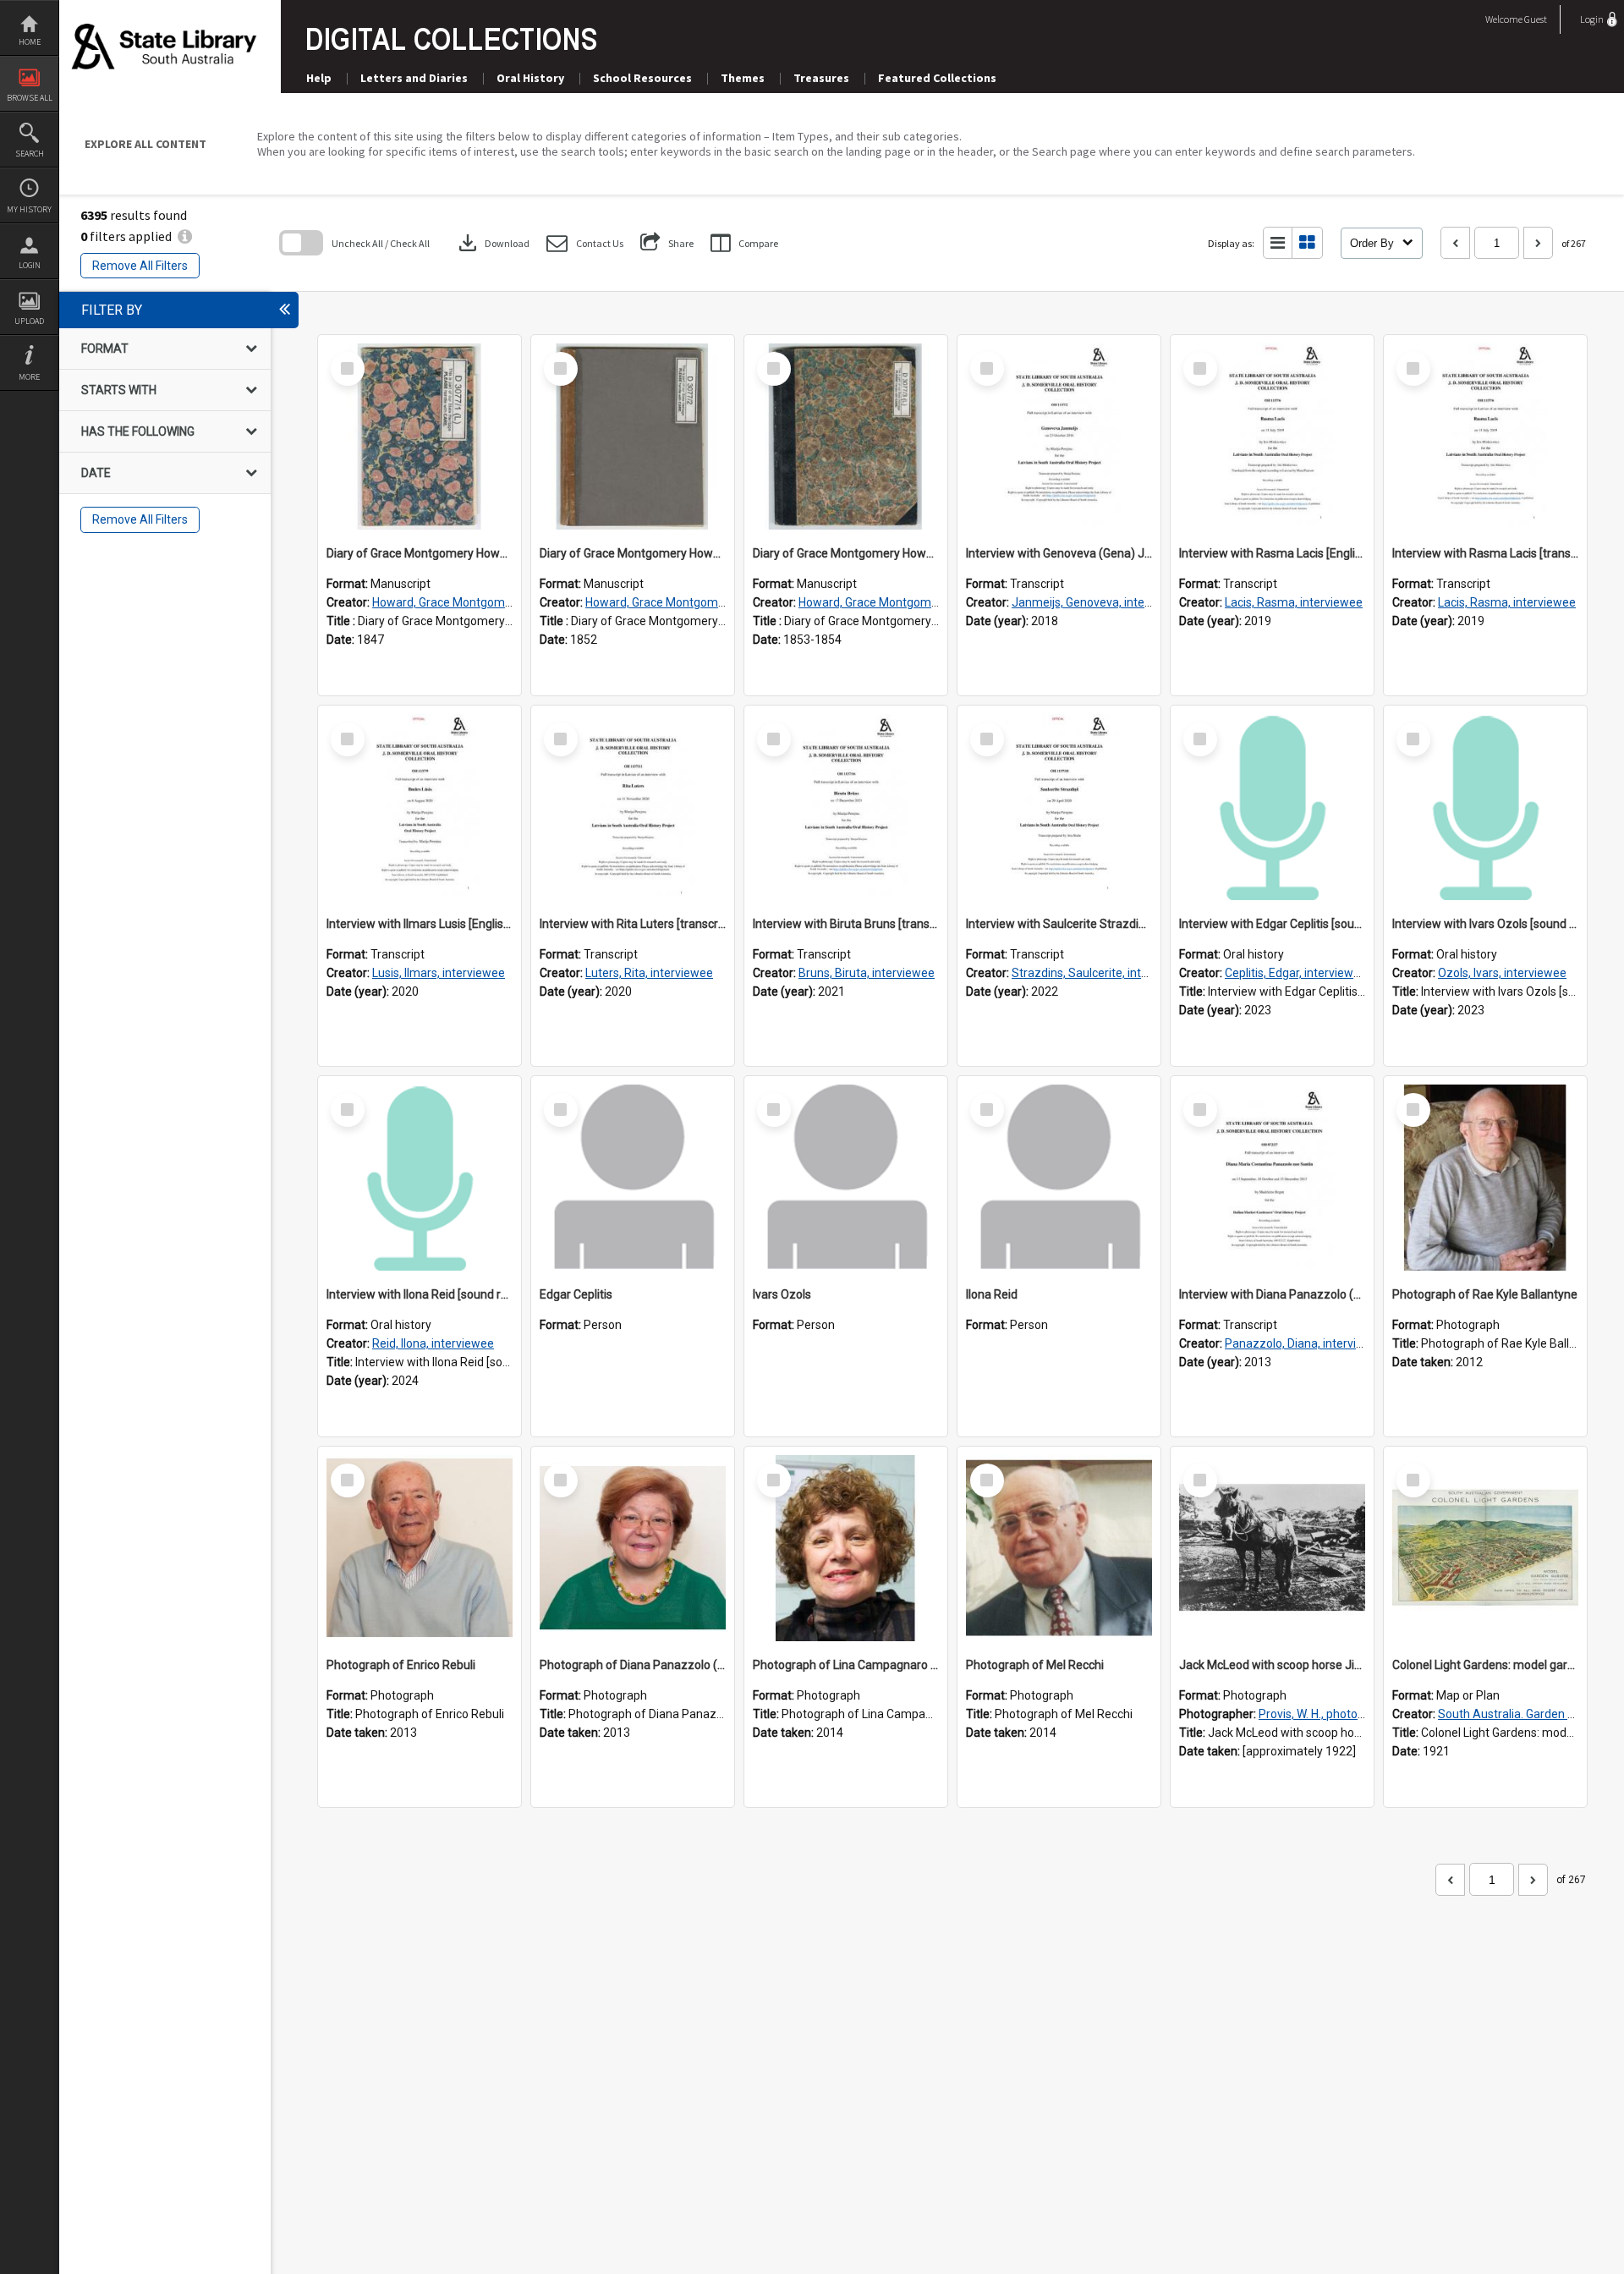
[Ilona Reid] (1059, 1178)
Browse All (30, 98)
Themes (743, 78)
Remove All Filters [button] (140, 266)
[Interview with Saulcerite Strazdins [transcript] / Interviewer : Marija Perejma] (1059, 807)
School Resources (642, 78)
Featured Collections (937, 78)
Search (30, 154)
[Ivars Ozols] (846, 1178)
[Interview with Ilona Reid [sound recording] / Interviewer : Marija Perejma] (420, 1178)
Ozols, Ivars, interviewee (1502, 973)
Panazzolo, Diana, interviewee (1305, 1343)
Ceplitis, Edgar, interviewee (1296, 973)
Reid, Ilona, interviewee (433, 1343)
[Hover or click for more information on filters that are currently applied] (185, 236)
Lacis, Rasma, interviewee (1294, 602)
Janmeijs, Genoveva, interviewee (1099, 602)
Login (30, 265)
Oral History (530, 78)
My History (29, 209)
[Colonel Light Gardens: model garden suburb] (1485, 1548)
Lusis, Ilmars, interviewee (439, 973)
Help (319, 78)
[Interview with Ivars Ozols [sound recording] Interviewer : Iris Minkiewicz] (1485, 807)
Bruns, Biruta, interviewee (867, 973)
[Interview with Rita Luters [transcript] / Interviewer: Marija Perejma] (633, 807)
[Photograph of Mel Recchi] (1059, 1548)
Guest (1536, 19)
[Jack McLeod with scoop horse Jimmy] (1272, 1548)
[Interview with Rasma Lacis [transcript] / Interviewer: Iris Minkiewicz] (1485, 437)
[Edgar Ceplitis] (633, 1178)
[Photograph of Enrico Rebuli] (420, 1548)
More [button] (29, 377)
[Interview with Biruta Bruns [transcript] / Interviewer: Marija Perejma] (846, 807)
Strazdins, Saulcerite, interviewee (1101, 973)
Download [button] (492, 243)
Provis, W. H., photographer (1329, 1714)
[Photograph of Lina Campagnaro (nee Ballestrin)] (846, 1548)
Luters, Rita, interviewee (649, 973)
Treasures (821, 78)
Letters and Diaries (414, 78)
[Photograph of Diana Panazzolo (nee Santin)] (633, 1548)
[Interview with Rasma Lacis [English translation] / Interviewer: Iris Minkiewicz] (1272, 437)
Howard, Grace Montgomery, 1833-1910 (478, 602)
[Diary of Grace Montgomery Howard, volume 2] (633, 437)
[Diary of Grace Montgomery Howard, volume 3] (846, 437)
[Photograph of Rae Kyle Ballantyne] (1485, 1178)
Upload (29, 321)
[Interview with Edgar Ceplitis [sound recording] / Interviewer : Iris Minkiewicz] (1272, 807)
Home (30, 42)
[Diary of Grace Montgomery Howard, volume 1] (420, 437)
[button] (585, 243)
